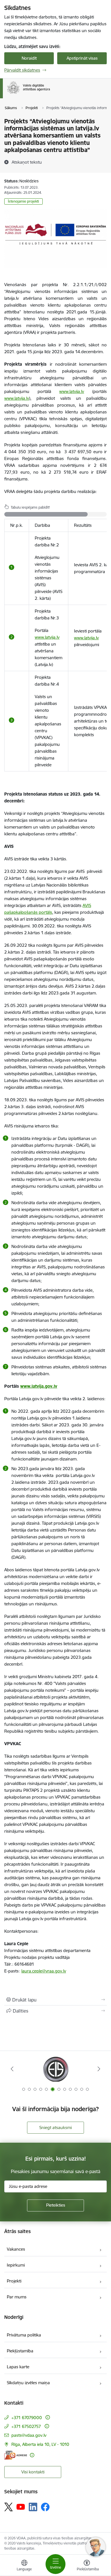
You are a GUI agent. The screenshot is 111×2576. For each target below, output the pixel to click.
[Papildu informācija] (48, 2417)
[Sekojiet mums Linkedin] (33, 2507)
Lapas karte (18, 2367)
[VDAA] (50, 94)
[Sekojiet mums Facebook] (45, 2507)
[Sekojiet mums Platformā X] (9, 2507)
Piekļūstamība (20, 2351)
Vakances (16, 2249)
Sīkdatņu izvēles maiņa (28, 2383)
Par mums (17, 2297)
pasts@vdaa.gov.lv (29, 2435)
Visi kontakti (33, 2472)
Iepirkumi (16, 2265)
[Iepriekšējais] (12, 2069)
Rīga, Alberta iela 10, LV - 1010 (40, 2444)
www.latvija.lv (47, 637)
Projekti (14, 2281)
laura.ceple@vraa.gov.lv (44, 1971)
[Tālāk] (99, 2069)
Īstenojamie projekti (23, 201)
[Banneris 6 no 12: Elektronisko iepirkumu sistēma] (55, 2069)
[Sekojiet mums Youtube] (21, 2507)
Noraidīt (29, 58)
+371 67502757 (26, 2426)
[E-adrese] (16, 2455)
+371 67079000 (27, 2418)
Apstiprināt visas (82, 58)
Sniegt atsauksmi (55, 2127)
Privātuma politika (24, 2335)
